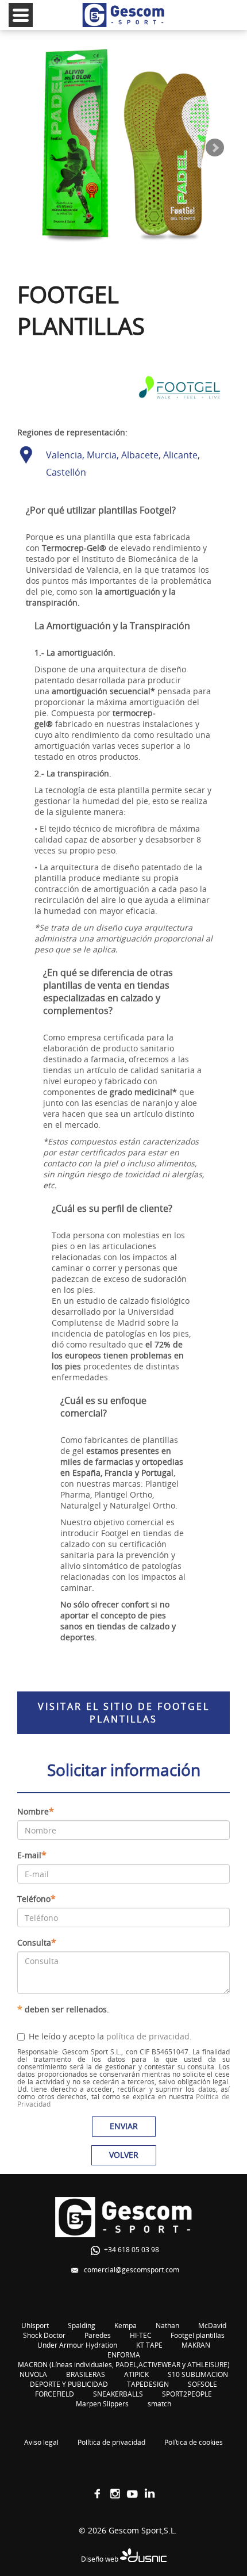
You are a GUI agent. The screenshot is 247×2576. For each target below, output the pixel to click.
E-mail (32, 1855)
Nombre (36, 1811)
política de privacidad (148, 2036)
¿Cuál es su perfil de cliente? (112, 1208)
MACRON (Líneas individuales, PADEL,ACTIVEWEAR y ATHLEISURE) (124, 2365)
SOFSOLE (202, 2384)
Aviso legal (41, 2442)
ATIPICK (136, 2374)
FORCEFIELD (55, 2394)
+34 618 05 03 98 (132, 2250)
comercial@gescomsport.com (132, 2270)
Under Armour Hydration (77, 2345)
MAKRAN (196, 2345)
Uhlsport (35, 2326)
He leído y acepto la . (110, 2036)
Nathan (167, 2326)
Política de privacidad (111, 2442)
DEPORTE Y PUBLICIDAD (69, 2384)
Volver (124, 2155)
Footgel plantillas (198, 2335)
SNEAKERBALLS (118, 2394)
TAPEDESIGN (148, 2384)
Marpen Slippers (102, 2404)
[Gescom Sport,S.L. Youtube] (132, 2494)
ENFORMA (124, 2355)
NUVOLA (33, 2374)
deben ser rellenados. (63, 2009)
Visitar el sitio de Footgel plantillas (124, 1713)
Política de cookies (194, 2442)
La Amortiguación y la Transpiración (112, 626)
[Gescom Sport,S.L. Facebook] (98, 2494)
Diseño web (101, 2559)
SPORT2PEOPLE (187, 2394)
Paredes (98, 2335)
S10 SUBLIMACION (198, 2374)
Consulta (37, 1942)
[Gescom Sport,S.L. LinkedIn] (149, 2494)
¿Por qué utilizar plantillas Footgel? (101, 510)
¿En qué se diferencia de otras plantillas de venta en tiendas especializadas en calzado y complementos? (108, 992)
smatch (159, 2404)
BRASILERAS (86, 2374)
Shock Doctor (44, 2335)
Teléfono (36, 1898)
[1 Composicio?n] (123, 148)
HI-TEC (141, 2335)
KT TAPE (149, 2345)
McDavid (212, 2326)
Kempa (126, 2326)
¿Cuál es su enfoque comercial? (103, 1407)
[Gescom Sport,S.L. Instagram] (115, 2494)
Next (215, 148)
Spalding (82, 2326)
